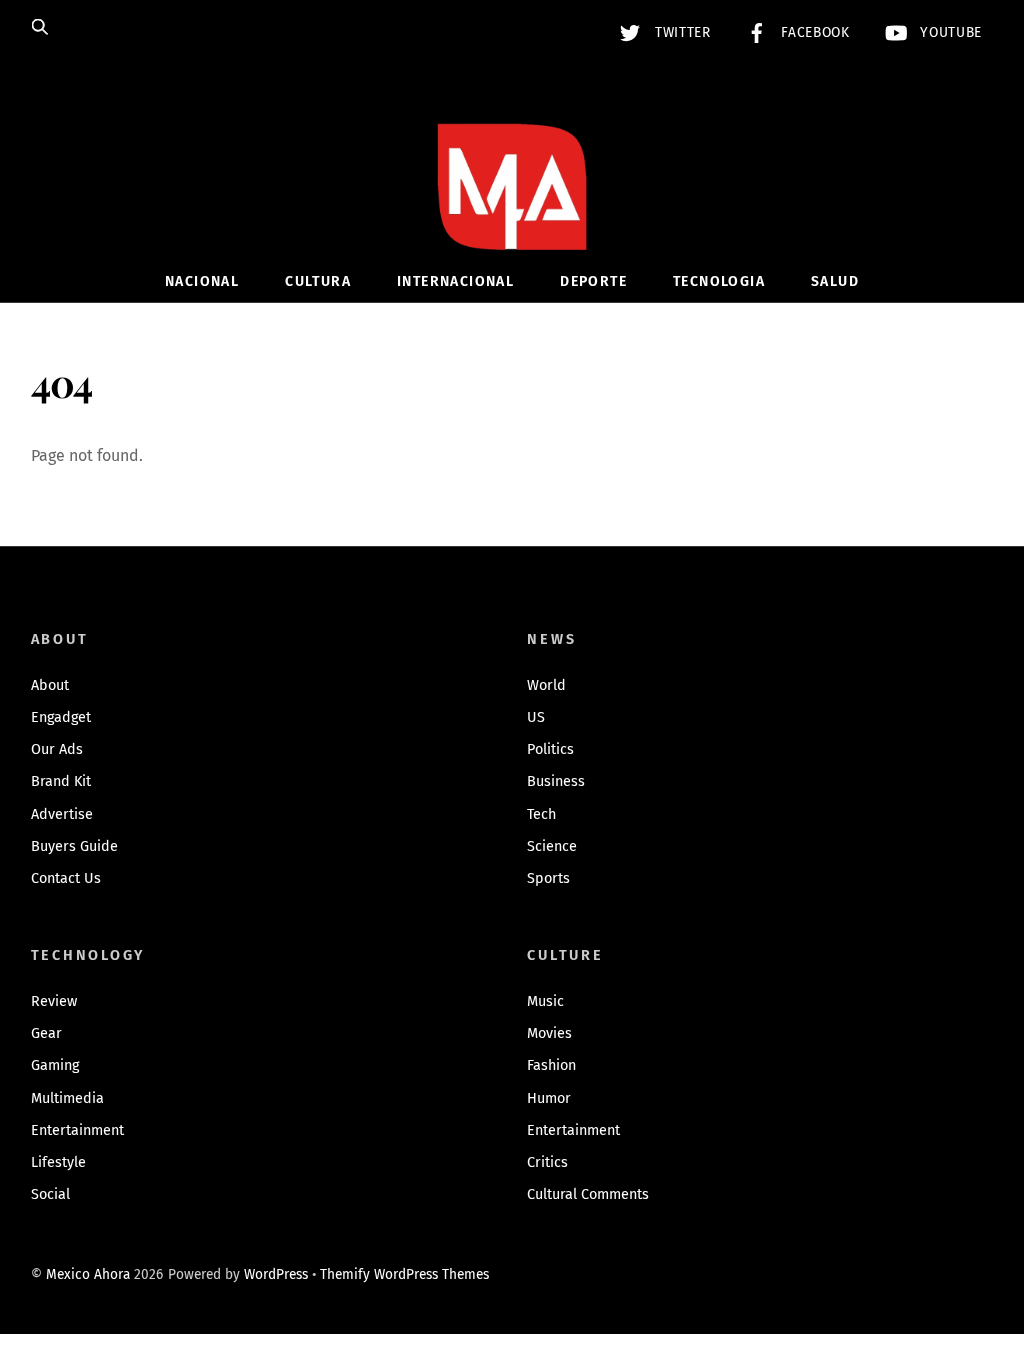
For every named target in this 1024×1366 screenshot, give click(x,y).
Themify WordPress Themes (404, 1274)
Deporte (593, 281)
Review (54, 1001)
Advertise (62, 814)
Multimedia (67, 1098)
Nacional (202, 281)
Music (545, 1001)
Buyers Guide (74, 846)
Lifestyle (58, 1162)
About (50, 685)
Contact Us (66, 878)
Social (50, 1194)
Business (556, 781)
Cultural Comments (588, 1194)
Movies (549, 1033)
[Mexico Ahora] (512, 216)
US (536, 717)
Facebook (813, 32)
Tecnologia (719, 281)
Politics (550, 749)
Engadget (61, 717)
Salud (835, 281)
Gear (46, 1033)
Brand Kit (61, 781)
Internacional (455, 281)
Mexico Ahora (88, 1274)
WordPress (276, 1274)
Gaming (55, 1065)
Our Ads (57, 749)
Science (552, 846)
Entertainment (77, 1130)
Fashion (551, 1065)
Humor (549, 1098)
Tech (541, 814)
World (546, 685)
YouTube (949, 32)
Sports (548, 878)
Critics (547, 1162)
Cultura (318, 281)
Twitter (680, 32)
